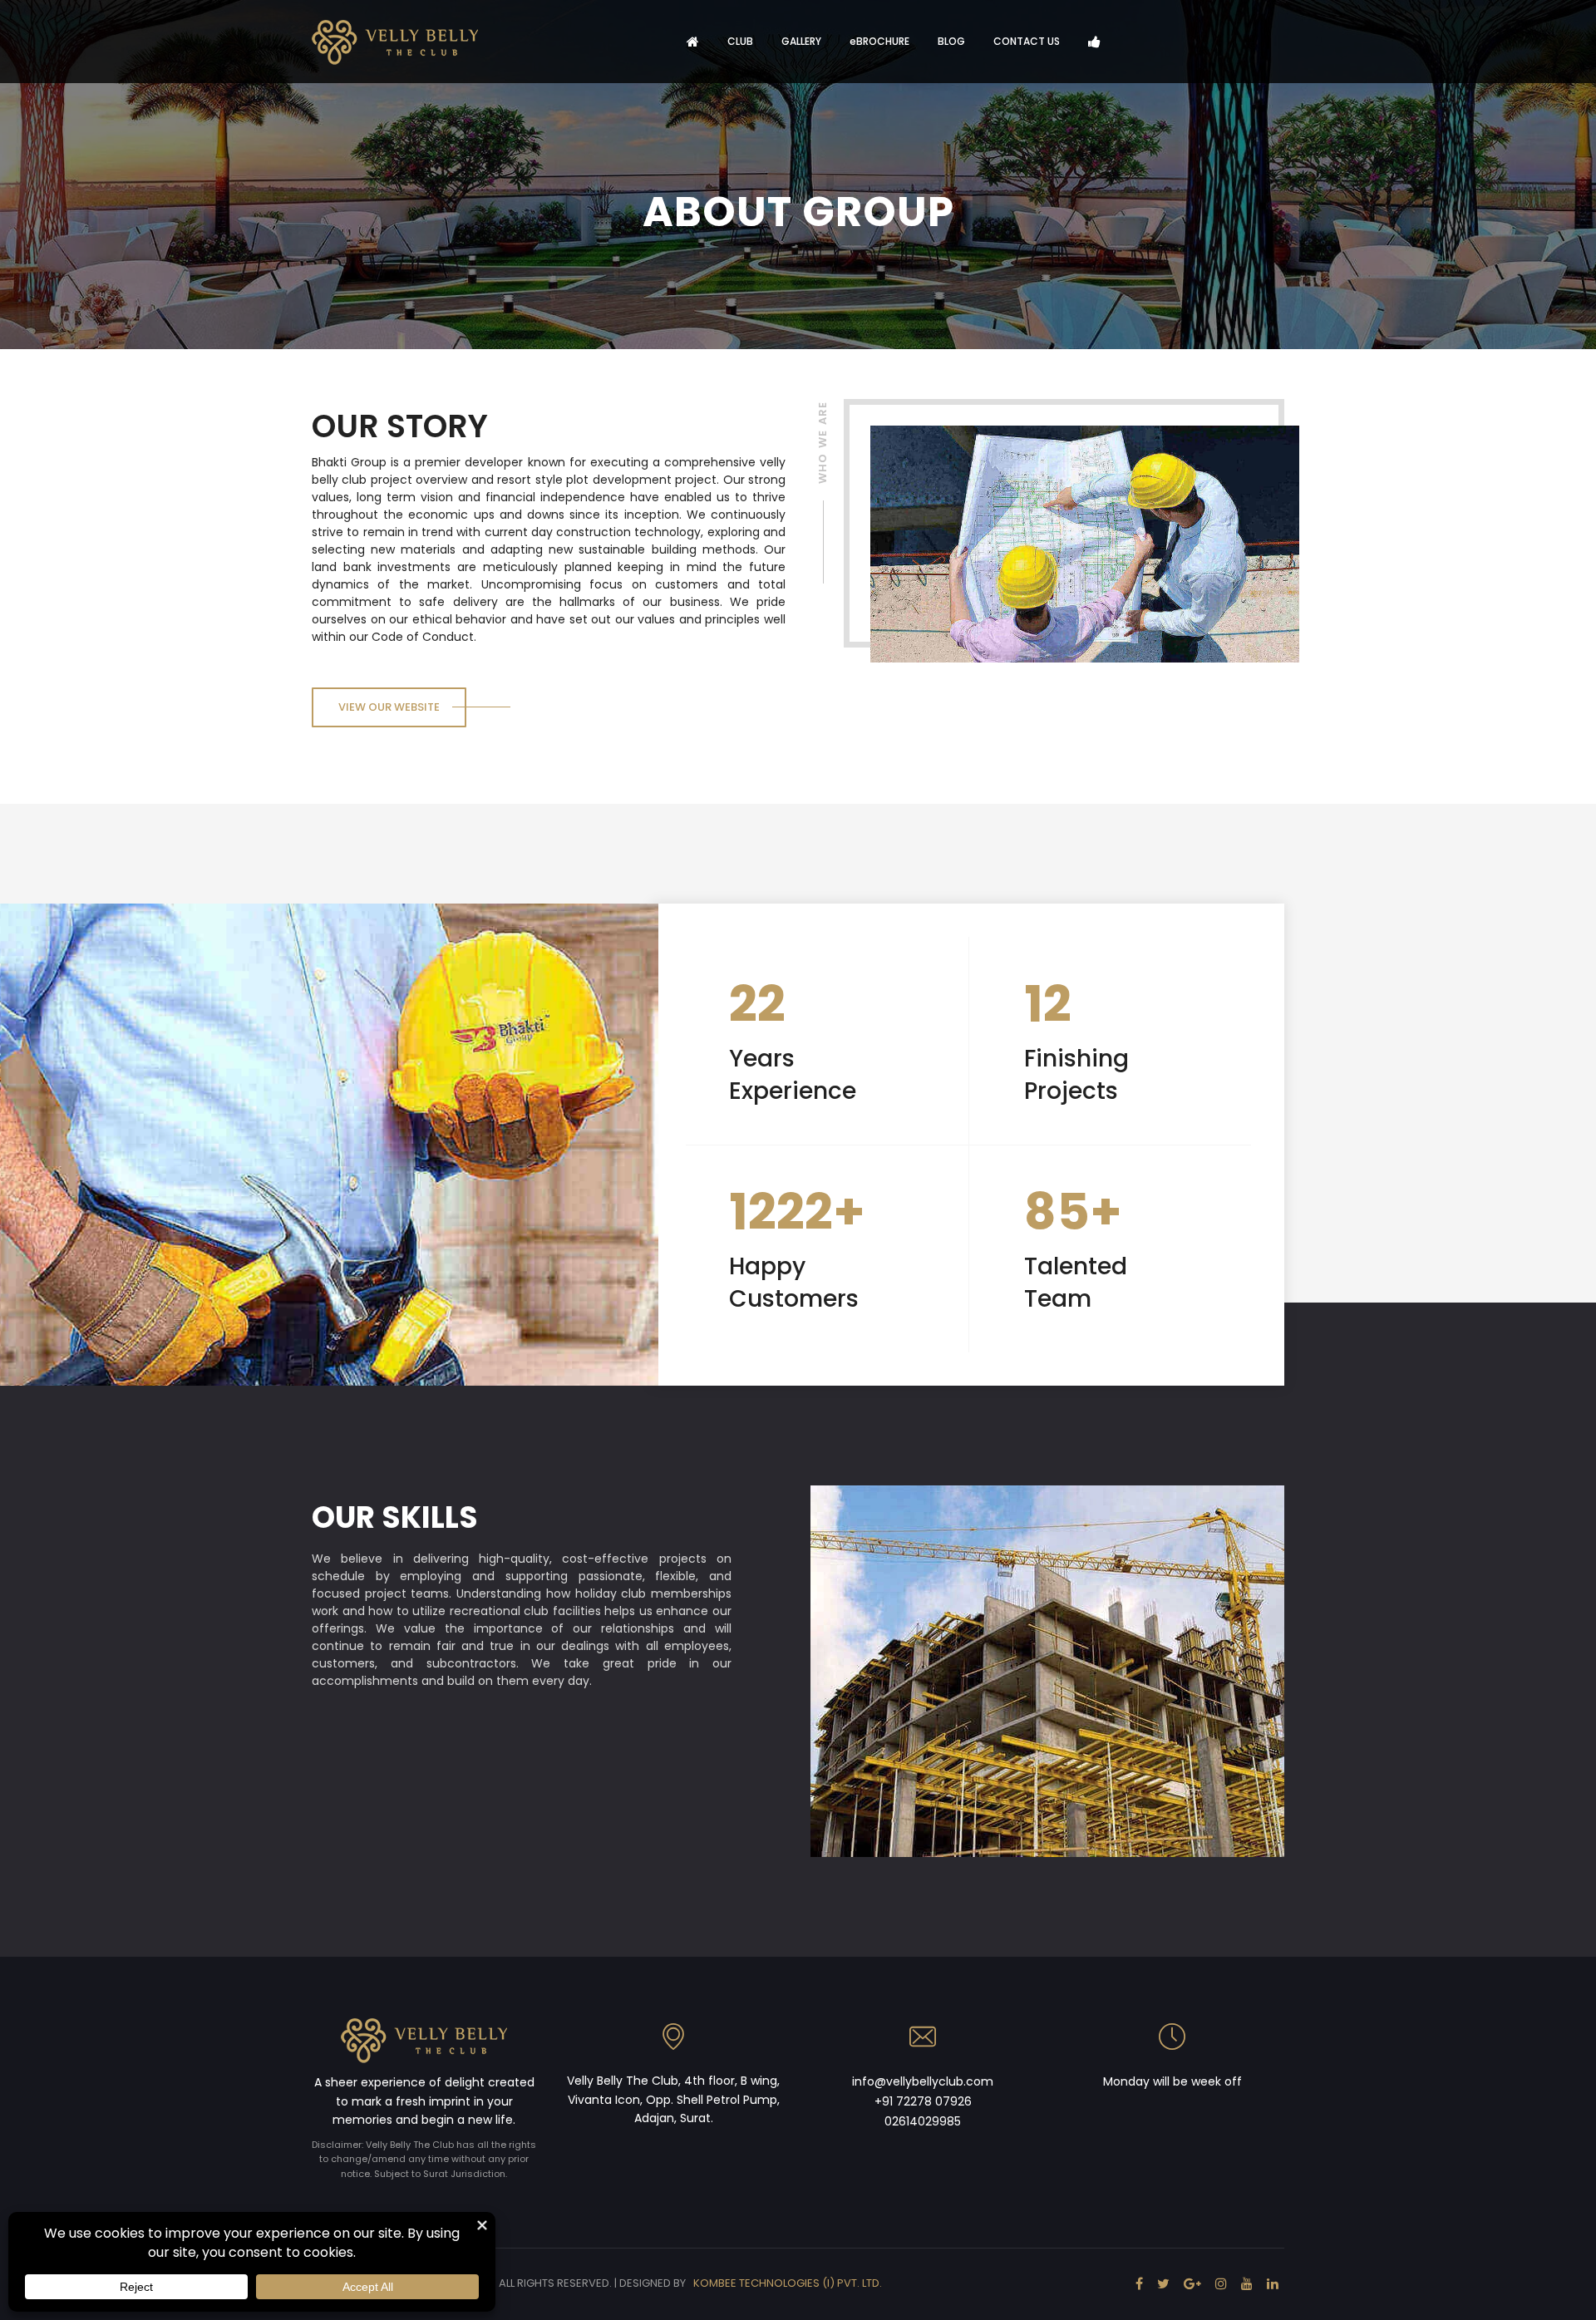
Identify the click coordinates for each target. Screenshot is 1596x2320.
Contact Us (1027, 41)
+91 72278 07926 (923, 2101)
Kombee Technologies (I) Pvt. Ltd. (788, 2283)
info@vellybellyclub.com (923, 2081)
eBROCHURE (879, 41)
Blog (951, 41)
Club (740, 41)
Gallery (801, 41)
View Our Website (389, 707)
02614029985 (923, 2121)
